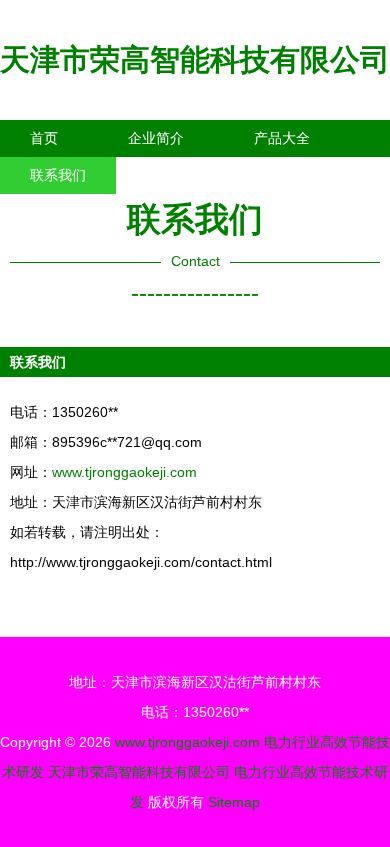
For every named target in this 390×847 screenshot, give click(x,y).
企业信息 (184, 175)
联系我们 (58, 175)
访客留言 (310, 175)
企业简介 (156, 138)
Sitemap (234, 802)
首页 (44, 138)
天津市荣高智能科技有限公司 (195, 59)
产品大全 (282, 138)
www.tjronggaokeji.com (124, 472)
